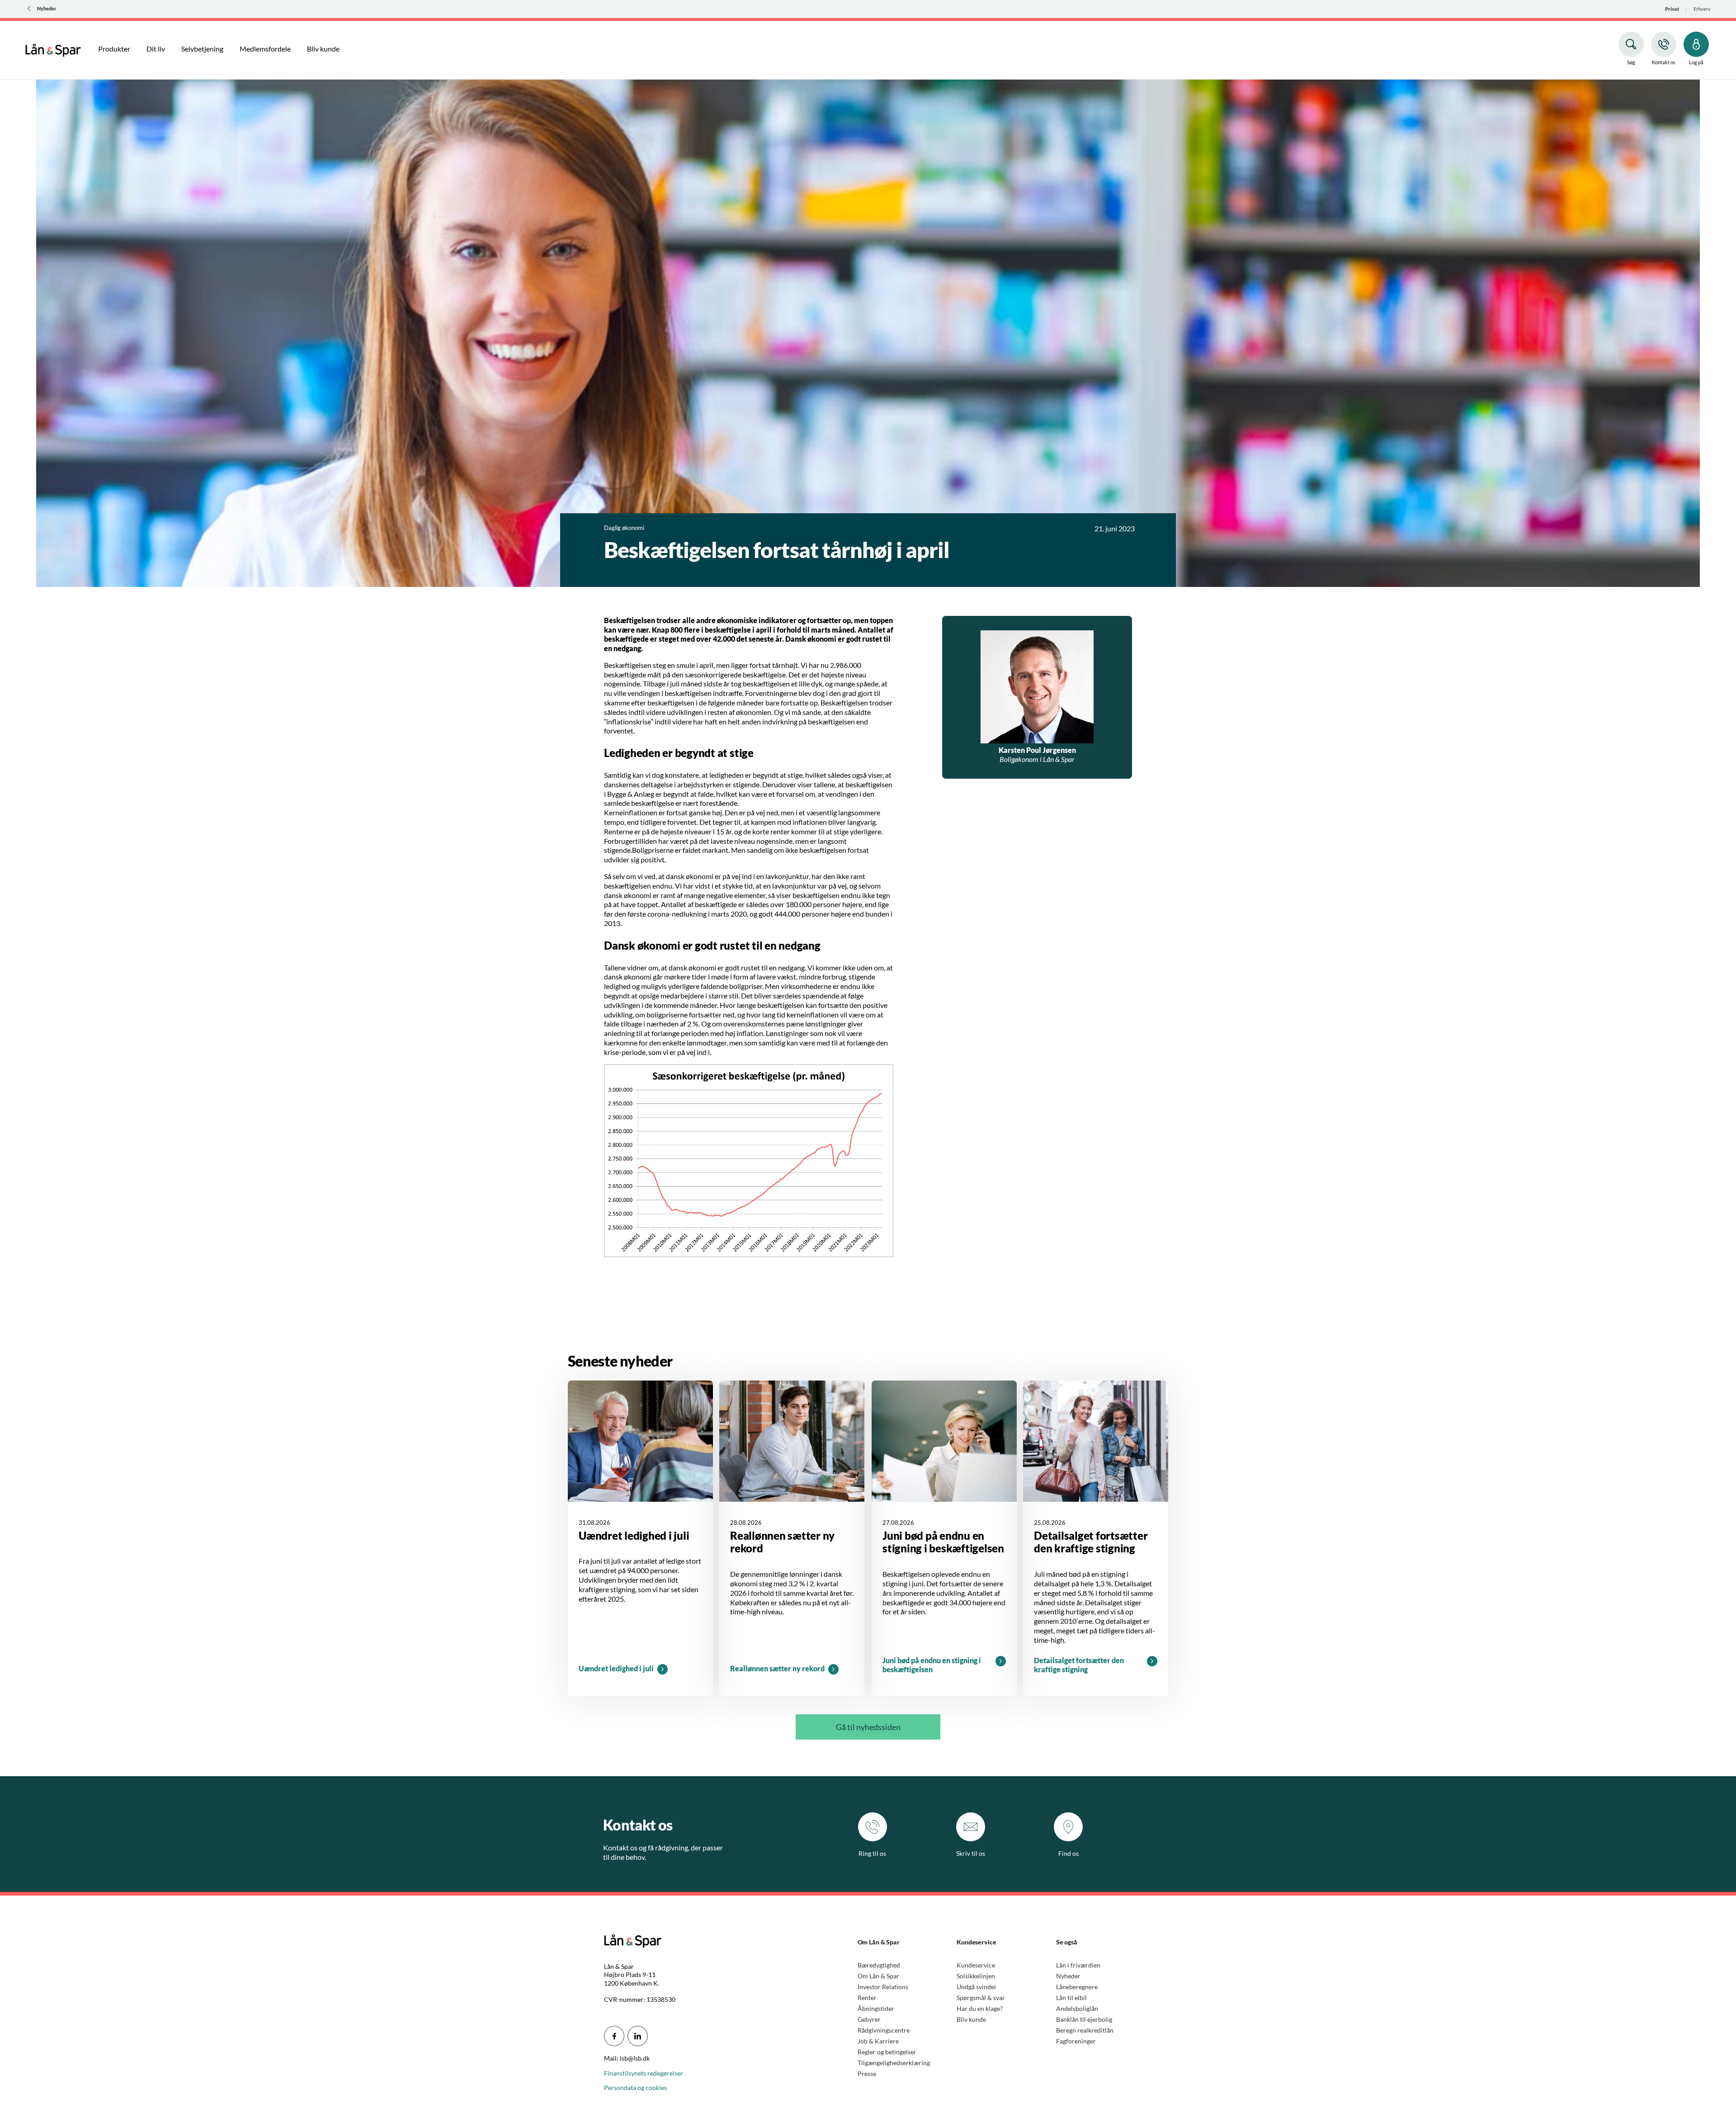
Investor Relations (883, 1987)
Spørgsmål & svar (981, 1998)
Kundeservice (976, 1965)
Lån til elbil (1071, 1998)
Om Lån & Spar (878, 1976)
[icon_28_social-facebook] (614, 2036)
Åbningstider (876, 2008)
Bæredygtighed (879, 1965)
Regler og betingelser (887, 2052)
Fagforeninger (1076, 2041)
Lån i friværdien (1078, 1965)
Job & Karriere (878, 2041)
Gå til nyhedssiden (868, 1727)
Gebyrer (869, 2019)
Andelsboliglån (1077, 2008)
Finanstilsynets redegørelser (644, 2073)
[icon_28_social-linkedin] (638, 2036)
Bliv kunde (971, 2019)
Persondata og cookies (635, 2088)
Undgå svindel (976, 1987)
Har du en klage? (980, 2008)
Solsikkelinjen (976, 1976)
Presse (867, 2074)
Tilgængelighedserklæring (894, 2063)
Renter (867, 1998)
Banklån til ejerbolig (1084, 2019)
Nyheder (1068, 1976)
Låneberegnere (1077, 1987)
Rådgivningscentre (884, 2030)
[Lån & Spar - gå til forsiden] (53, 49)
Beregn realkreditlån (1085, 2030)
